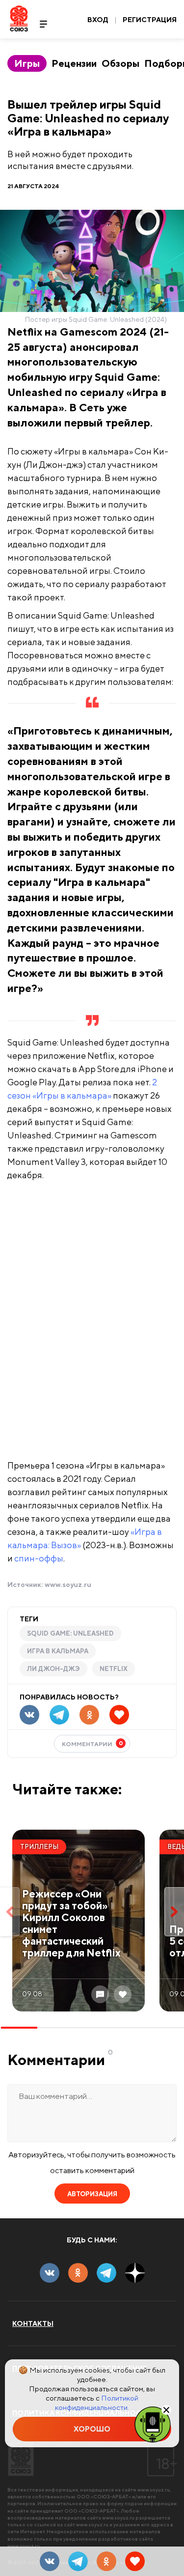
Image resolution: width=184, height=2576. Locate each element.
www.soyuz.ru (68, 1585)
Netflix (114, 1669)
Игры (27, 63)
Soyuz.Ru (19, 18)
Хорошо (92, 2429)
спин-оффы (39, 1558)
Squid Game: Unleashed (70, 1633)
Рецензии (74, 63)
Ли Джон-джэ (53, 1669)
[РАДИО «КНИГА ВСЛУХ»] (153, 2424)
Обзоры (120, 63)
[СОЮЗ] (21, 2459)
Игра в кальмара (58, 1651)
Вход (98, 20)
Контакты (33, 2323)
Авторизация (92, 2194)
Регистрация (150, 20)
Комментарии (92, 1743)
